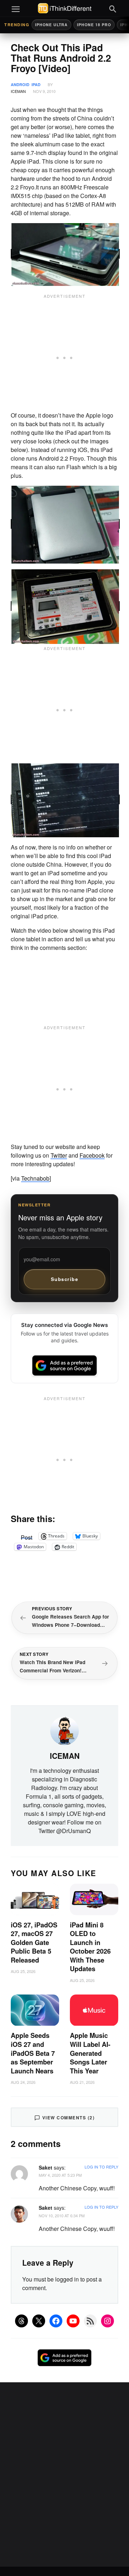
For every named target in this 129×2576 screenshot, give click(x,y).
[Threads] (21, 2321)
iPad (36, 84)
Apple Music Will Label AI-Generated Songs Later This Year (90, 2053)
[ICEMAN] (64, 1730)
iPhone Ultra (51, 25)
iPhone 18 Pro (94, 25)
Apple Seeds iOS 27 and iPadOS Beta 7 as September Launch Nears (33, 2053)
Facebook (92, 1155)
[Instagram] (107, 2321)
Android (20, 84)
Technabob (35, 1178)
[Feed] (90, 2321)
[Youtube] (73, 2321)
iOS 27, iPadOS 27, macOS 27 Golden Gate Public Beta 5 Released (34, 1942)
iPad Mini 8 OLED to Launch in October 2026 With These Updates (90, 1947)
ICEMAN (18, 91)
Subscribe (65, 1279)
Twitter (59, 1155)
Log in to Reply (101, 2167)
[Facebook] (56, 2321)
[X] (39, 2321)
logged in (67, 2279)
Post (27, 1536)
